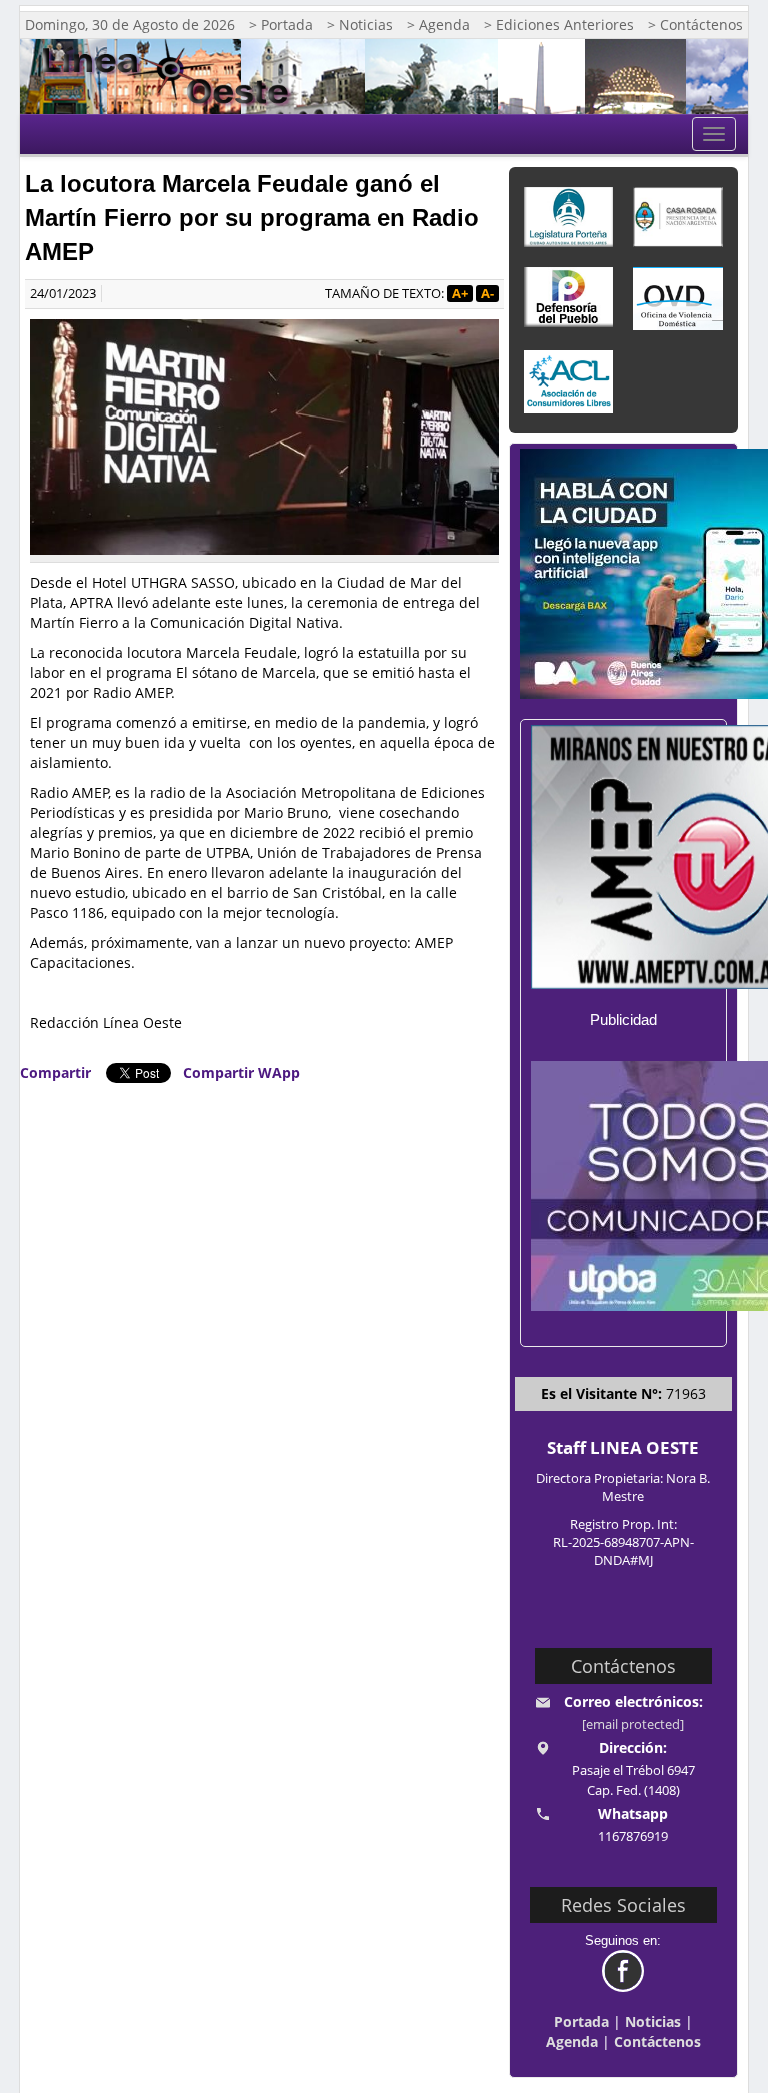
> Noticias (360, 24)
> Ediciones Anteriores (559, 24)
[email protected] (633, 1724)
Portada (581, 2021)
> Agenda (438, 24)
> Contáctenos (695, 24)
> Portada (281, 24)
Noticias (653, 2021)
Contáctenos (657, 2041)
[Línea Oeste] (171, 76)
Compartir (55, 1072)
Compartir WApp (241, 1072)
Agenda (572, 2041)
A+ (460, 293)
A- (487, 293)
